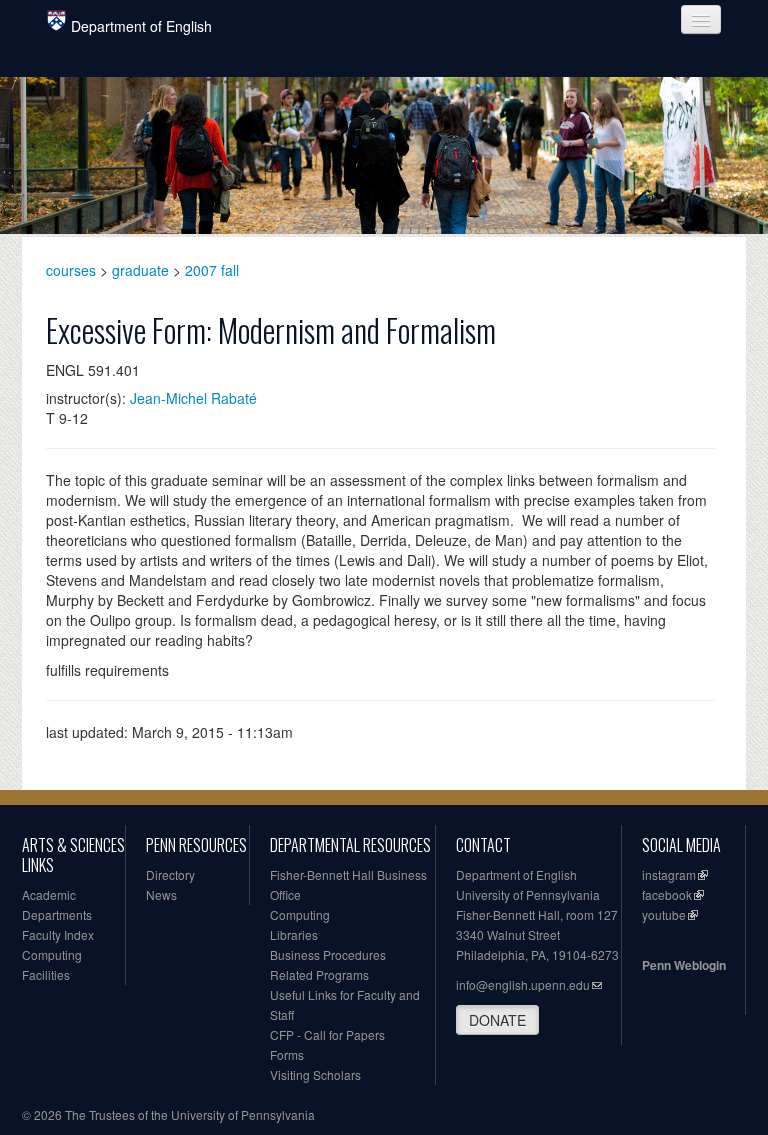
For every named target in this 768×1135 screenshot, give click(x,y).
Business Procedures (328, 954)
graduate (140, 270)
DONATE (497, 1020)
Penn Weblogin (684, 965)
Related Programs (319, 974)
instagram (669, 874)
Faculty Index (58, 934)
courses (71, 270)
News (161, 894)
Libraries (294, 934)
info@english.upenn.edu (523, 984)
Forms (287, 1054)
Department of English (141, 26)
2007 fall (212, 270)
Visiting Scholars (315, 1074)
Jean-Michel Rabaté (193, 398)
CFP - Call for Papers (327, 1034)
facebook (667, 894)
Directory (170, 874)
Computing (52, 954)
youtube (664, 914)
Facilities (46, 974)
